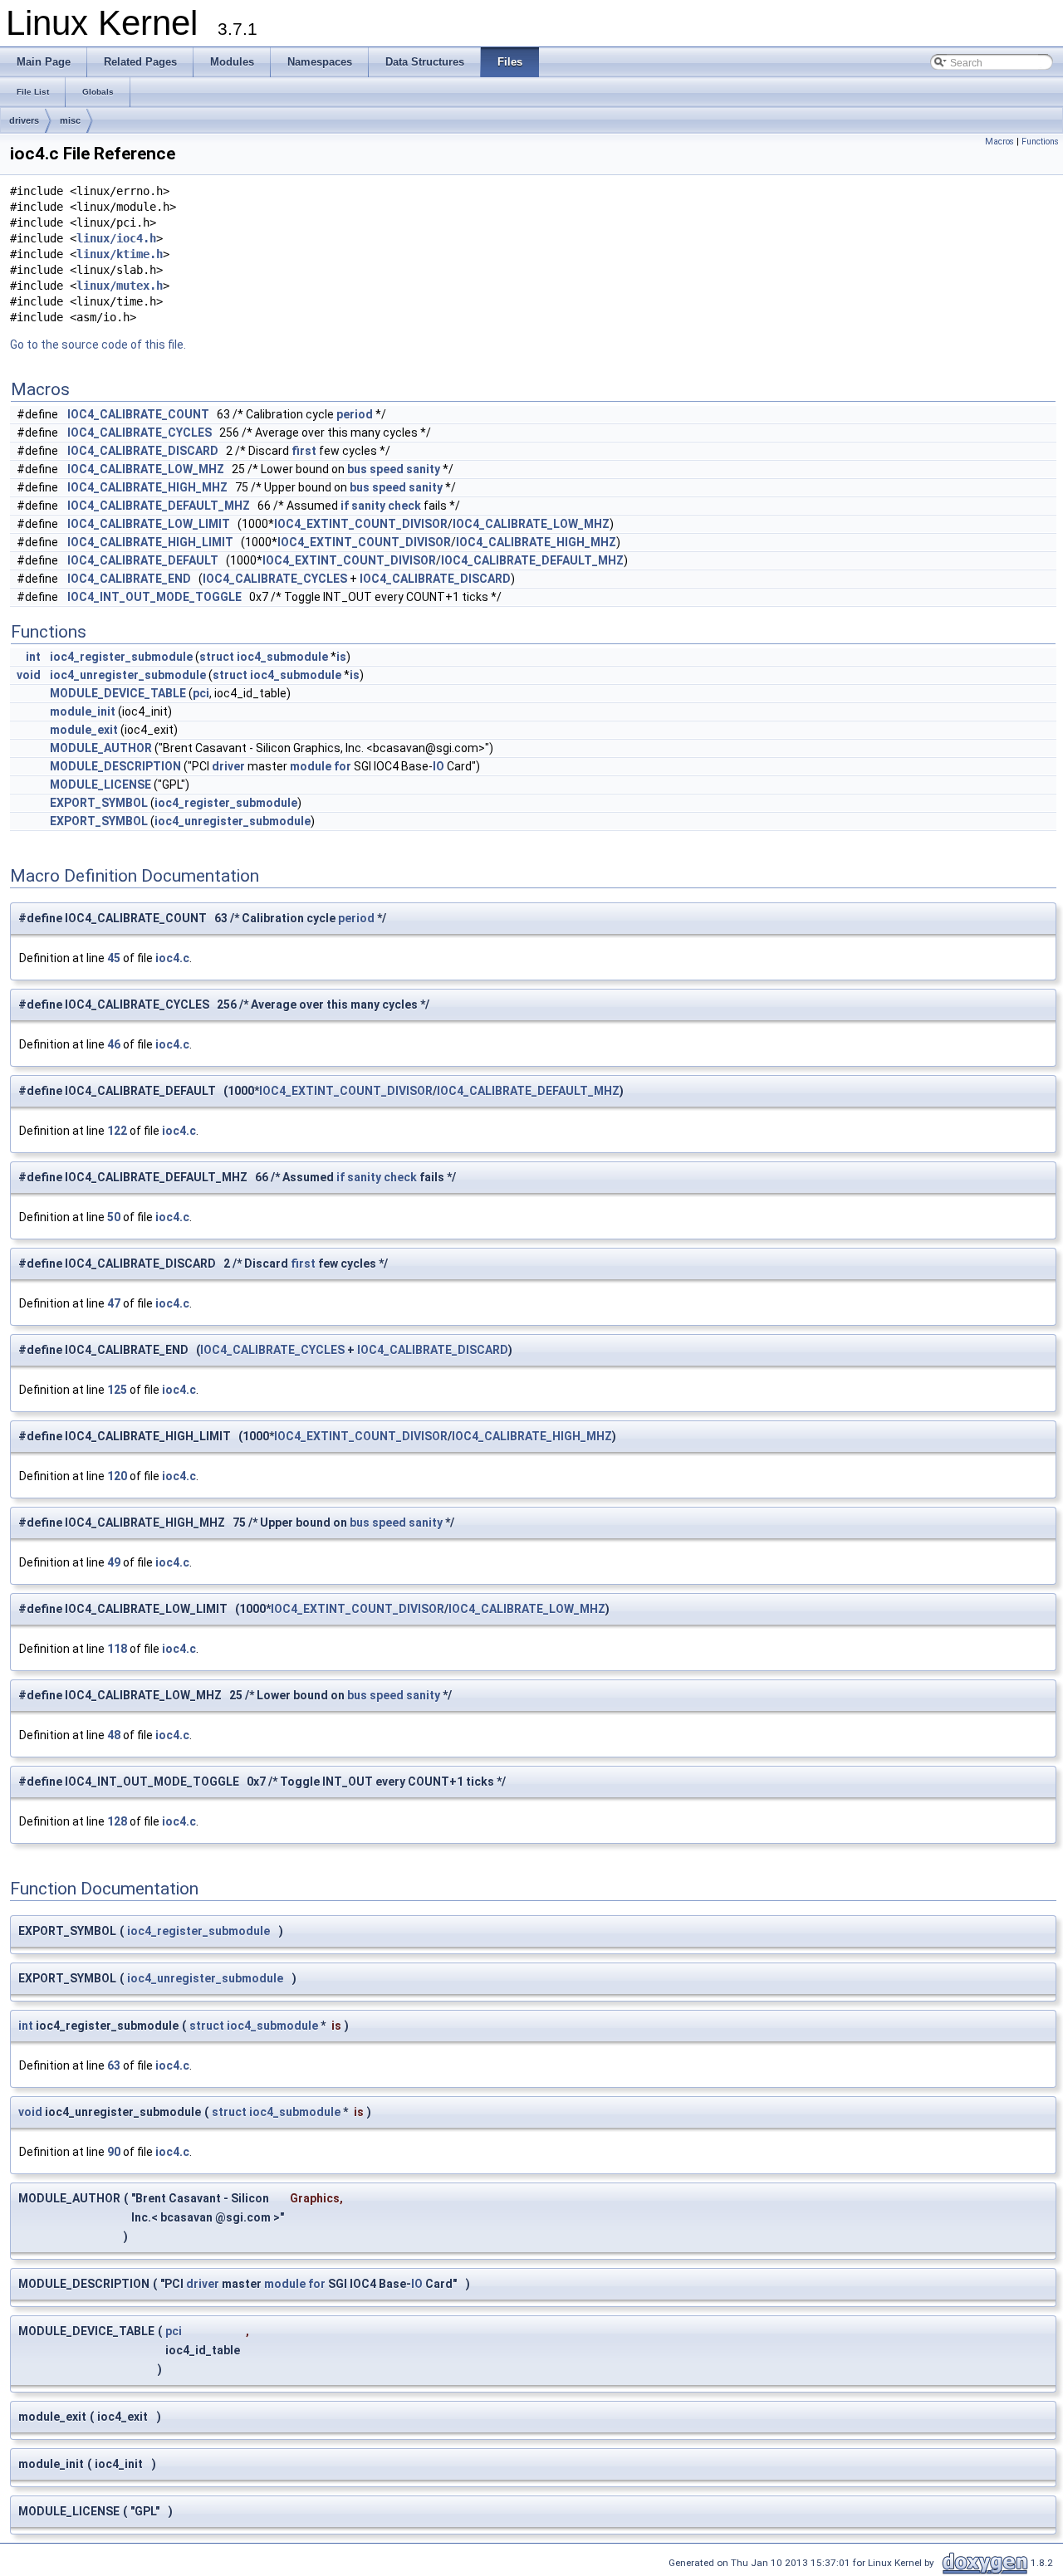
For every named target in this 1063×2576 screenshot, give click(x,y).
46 (114, 1044)
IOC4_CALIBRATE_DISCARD (143, 451)
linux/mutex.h (120, 286)
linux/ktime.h (120, 254)
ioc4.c (172, 958)
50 (114, 1217)
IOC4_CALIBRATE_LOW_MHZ (146, 469)
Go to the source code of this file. (98, 345)
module (311, 766)
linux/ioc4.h (116, 238)
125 (117, 1390)
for (343, 766)
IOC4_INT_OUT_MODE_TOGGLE (154, 597)
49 (114, 1562)
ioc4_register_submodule (121, 657)
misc (70, 120)
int (33, 657)
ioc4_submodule (282, 657)
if (345, 506)
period (355, 414)
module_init (83, 711)
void (29, 675)
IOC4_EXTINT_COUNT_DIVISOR (361, 524)
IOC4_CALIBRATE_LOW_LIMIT (149, 524)
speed (387, 469)
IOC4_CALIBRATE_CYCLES (140, 433)
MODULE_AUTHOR (101, 748)
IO (438, 766)
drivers (24, 120)
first (304, 451)
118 (117, 1649)
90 (114, 2152)
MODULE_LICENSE (100, 785)
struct (217, 657)
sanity (423, 469)
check (404, 506)
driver (228, 766)
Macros (999, 142)
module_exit (84, 730)
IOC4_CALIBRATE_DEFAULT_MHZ (159, 506)
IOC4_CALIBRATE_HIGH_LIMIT (150, 542)
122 (117, 1131)
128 (117, 1821)
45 (114, 958)
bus (357, 469)
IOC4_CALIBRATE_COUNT (138, 414)
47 (114, 1303)
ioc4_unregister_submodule (128, 675)
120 (117, 1476)
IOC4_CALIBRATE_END (129, 579)
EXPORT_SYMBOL (99, 803)
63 (114, 2065)
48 (114, 1735)
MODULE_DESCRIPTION (115, 766)
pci (201, 693)
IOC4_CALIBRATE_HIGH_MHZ (147, 487)
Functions (1040, 142)
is (341, 657)
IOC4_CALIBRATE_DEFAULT (143, 560)
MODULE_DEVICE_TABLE (118, 693)
